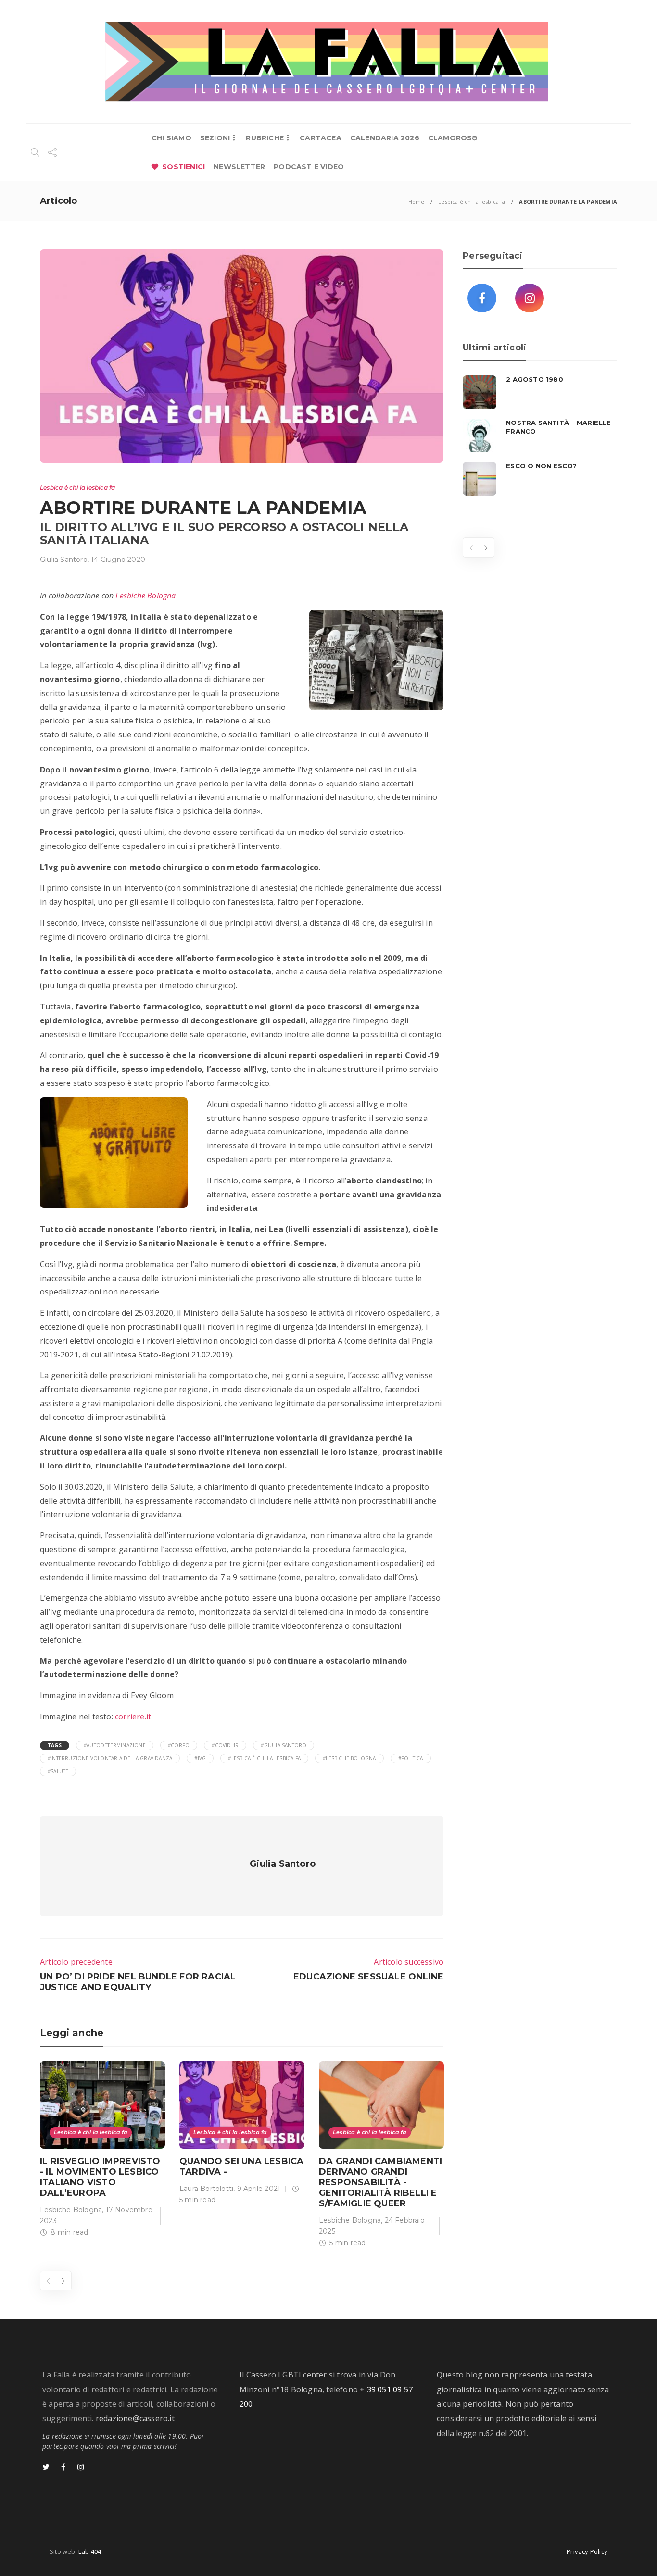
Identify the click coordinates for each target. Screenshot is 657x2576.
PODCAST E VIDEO (309, 167)
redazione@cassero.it (135, 2418)
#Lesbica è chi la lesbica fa (264, 1758)
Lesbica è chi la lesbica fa (472, 202)
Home (417, 202)
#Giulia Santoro (284, 1745)
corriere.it (133, 1717)
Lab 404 (90, 2551)
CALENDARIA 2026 (385, 138)
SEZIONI (215, 138)
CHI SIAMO (171, 138)
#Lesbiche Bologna (349, 1758)
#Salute (58, 1771)
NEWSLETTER (239, 167)
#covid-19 (225, 1745)
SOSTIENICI (183, 167)
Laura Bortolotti (206, 2189)
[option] (102, 2151)
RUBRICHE (265, 138)
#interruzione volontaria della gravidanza (110, 1758)
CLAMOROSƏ (453, 138)
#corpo (179, 1745)
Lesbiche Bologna (145, 596)
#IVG (200, 1758)
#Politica (411, 1758)
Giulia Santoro (64, 560)
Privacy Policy (587, 2551)
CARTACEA (321, 138)
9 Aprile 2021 (259, 2189)
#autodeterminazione (115, 1745)
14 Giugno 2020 (118, 560)
